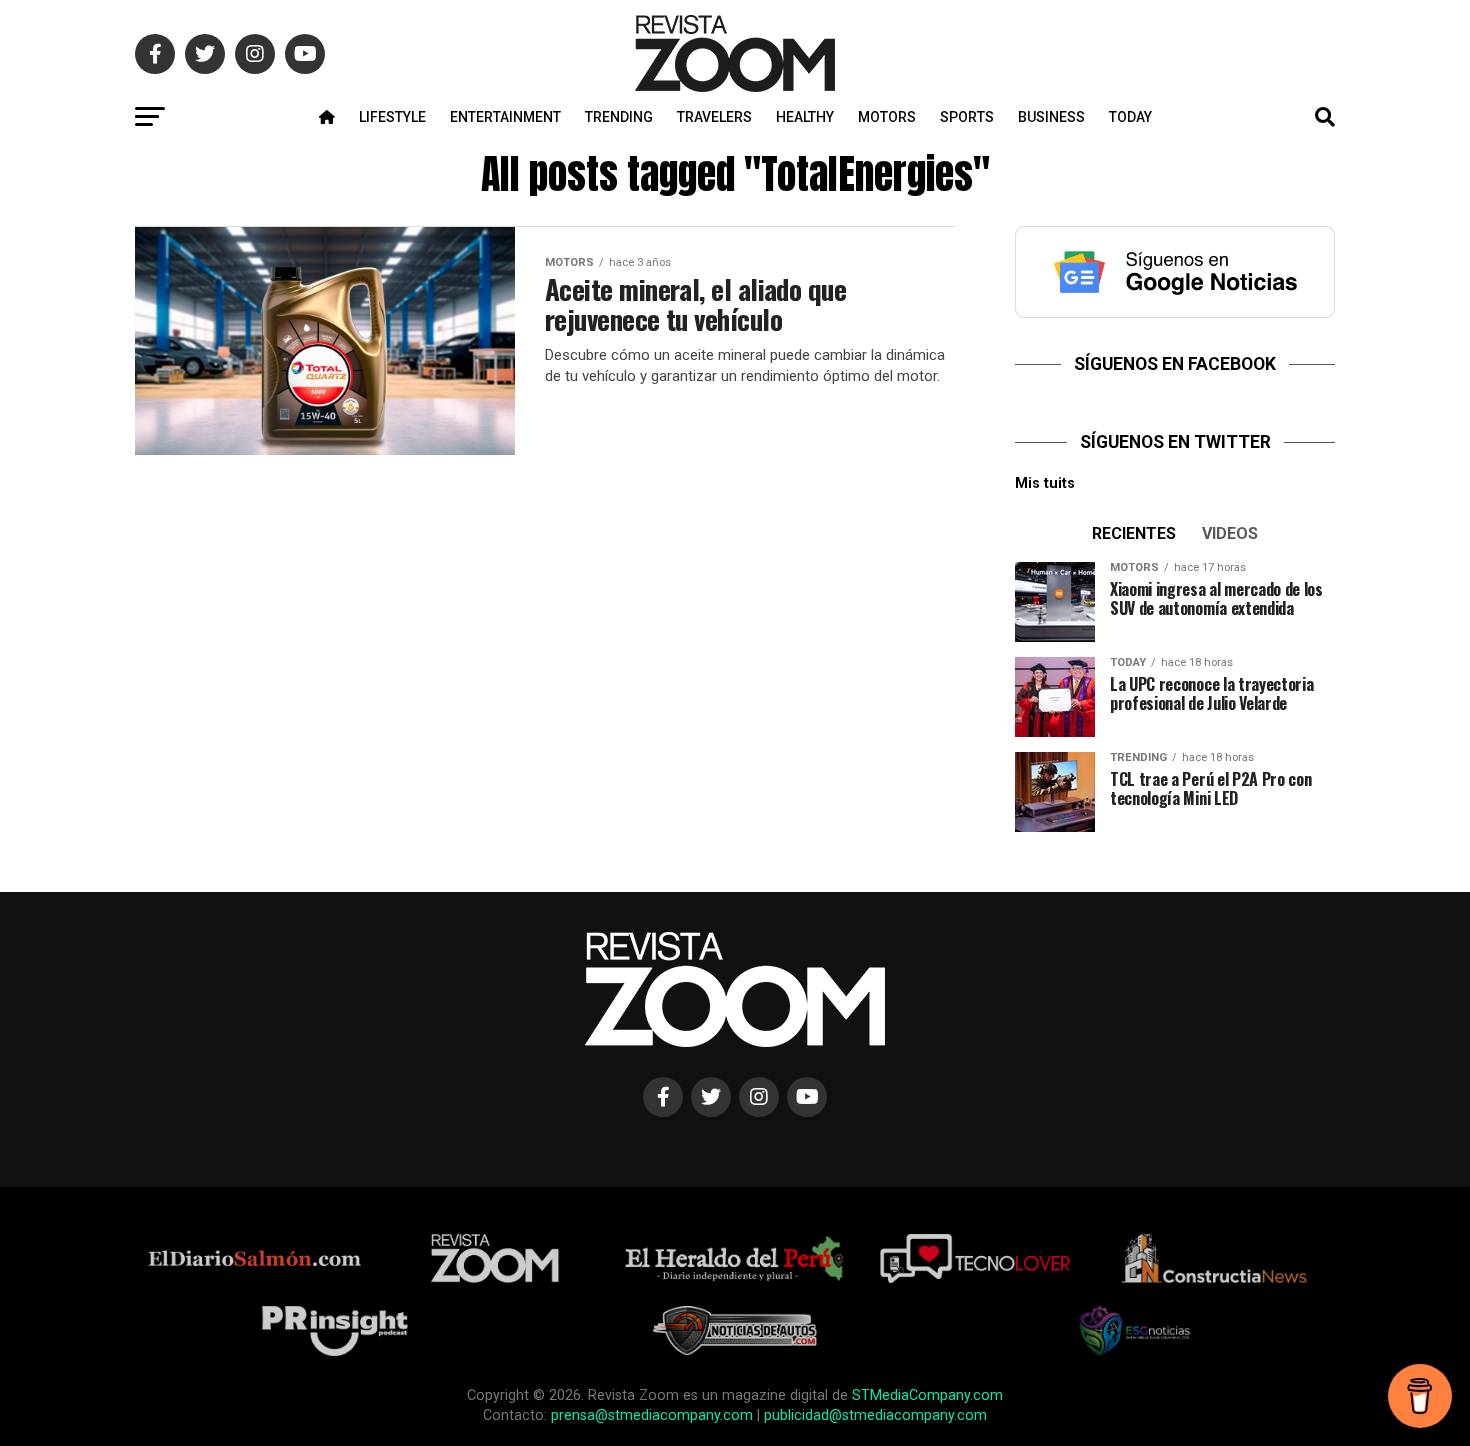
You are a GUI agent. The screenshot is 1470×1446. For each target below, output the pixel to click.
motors (887, 117)
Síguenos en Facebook (1175, 364)
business (1051, 117)
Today (1130, 117)
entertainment (505, 117)
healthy (805, 117)
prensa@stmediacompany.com (652, 1415)
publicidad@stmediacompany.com (875, 1415)
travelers (714, 117)
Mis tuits (1045, 483)
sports (967, 117)
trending (619, 117)
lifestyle (392, 117)
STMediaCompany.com (927, 1395)
